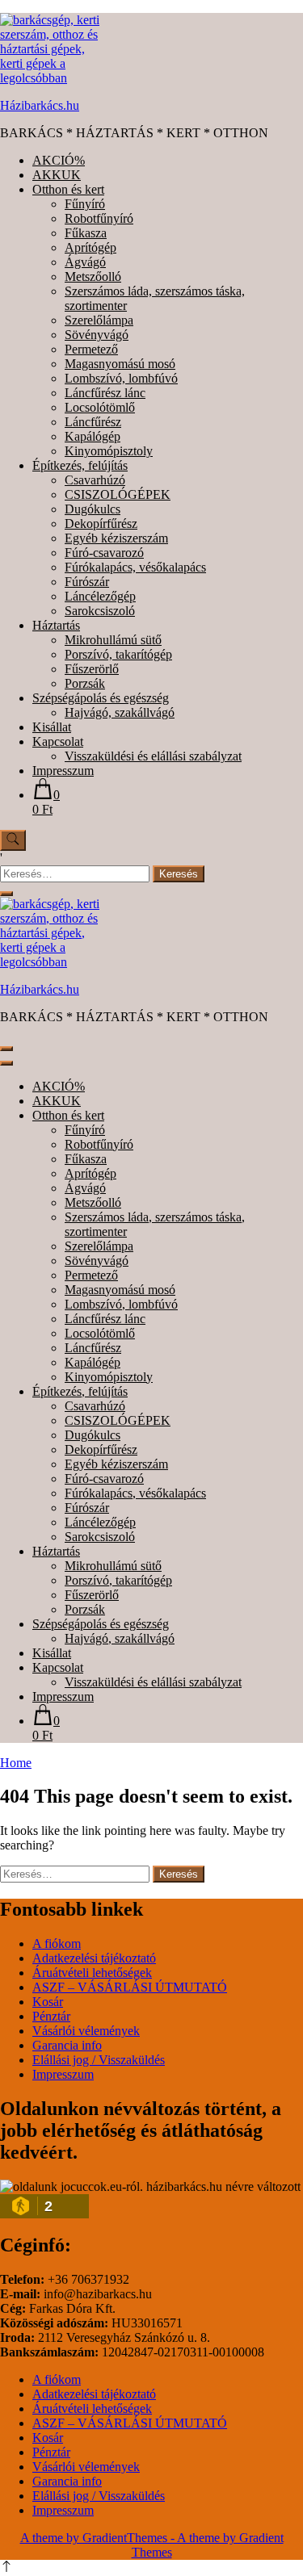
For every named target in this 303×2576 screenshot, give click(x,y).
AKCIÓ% (59, 160)
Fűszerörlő (92, 669)
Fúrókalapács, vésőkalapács (135, 567)
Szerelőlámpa (99, 320)
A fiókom (57, 1944)
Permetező (91, 349)
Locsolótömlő (100, 407)
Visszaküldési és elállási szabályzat (153, 756)
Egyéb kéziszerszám (116, 538)
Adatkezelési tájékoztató (94, 1958)
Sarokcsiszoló (100, 611)
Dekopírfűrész (101, 524)
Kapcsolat (58, 741)
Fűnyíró (85, 204)
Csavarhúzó (95, 480)
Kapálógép (93, 436)
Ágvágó (85, 262)
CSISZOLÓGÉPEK (118, 494)
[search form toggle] (13, 840)
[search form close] (6, 894)
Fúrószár (87, 582)
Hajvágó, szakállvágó (120, 712)
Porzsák (85, 683)
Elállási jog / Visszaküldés (99, 2060)
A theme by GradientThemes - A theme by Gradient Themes (152, 2545)
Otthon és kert (68, 189)
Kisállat (52, 727)
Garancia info (67, 2045)
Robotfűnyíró (99, 218)
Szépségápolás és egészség (101, 698)
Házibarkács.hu (40, 105)
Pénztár (51, 2016)
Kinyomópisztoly (109, 451)
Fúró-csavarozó (104, 553)
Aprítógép (90, 247)
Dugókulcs (93, 509)
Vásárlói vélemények (86, 2031)
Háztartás (56, 625)
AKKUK (57, 175)
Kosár (48, 2002)
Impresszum (63, 771)
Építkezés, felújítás (80, 465)
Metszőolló (93, 276)
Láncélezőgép (100, 596)
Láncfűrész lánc (105, 393)
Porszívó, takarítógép (118, 654)
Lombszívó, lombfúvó (121, 378)
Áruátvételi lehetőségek (92, 1973)
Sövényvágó (97, 335)
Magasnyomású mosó (120, 364)
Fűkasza (86, 233)
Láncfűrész (93, 422)
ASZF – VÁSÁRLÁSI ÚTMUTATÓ (130, 1987)
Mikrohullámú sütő (113, 640)
